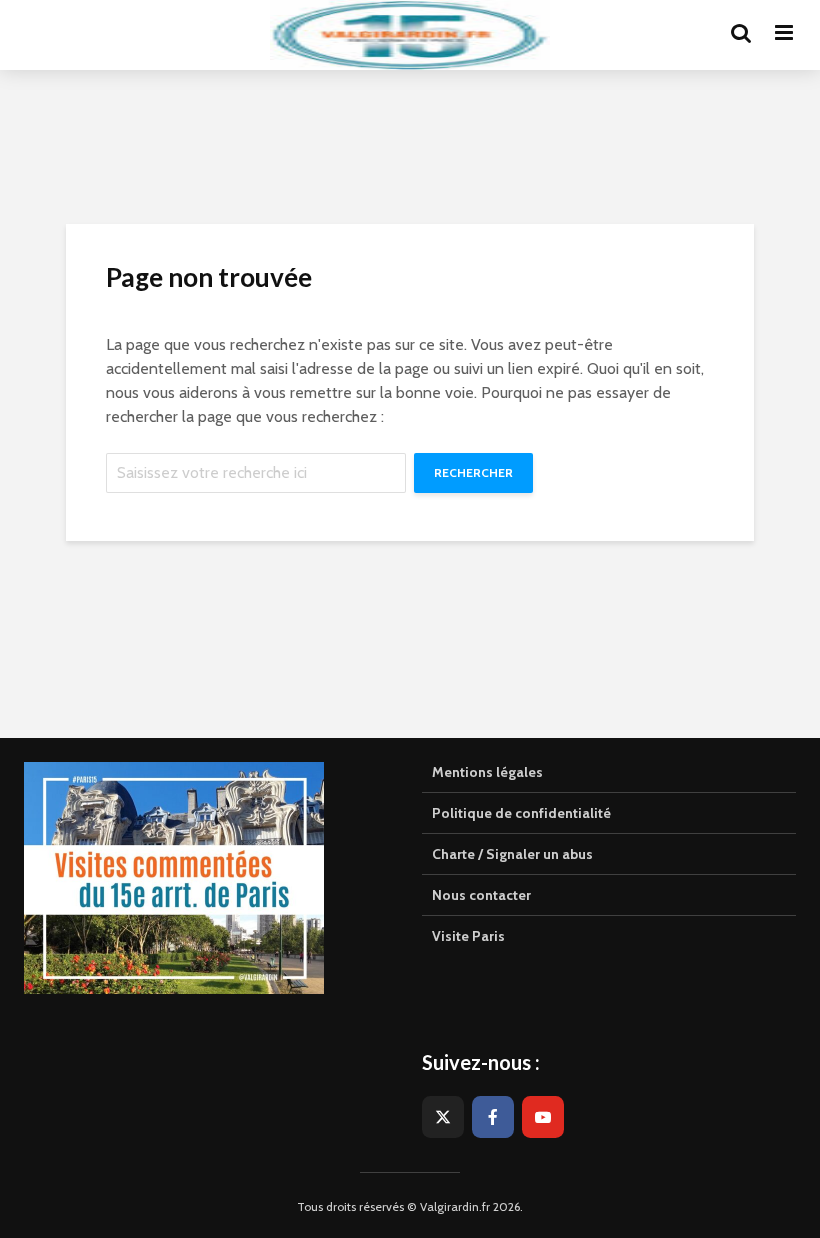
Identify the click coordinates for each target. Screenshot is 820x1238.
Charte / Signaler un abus (512, 854)
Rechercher (473, 472)
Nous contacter (481, 895)
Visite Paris (468, 936)
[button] (777, 28)
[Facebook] (493, 1117)
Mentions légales (487, 772)
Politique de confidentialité (521, 813)
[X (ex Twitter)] (443, 1117)
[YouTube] (543, 1117)
